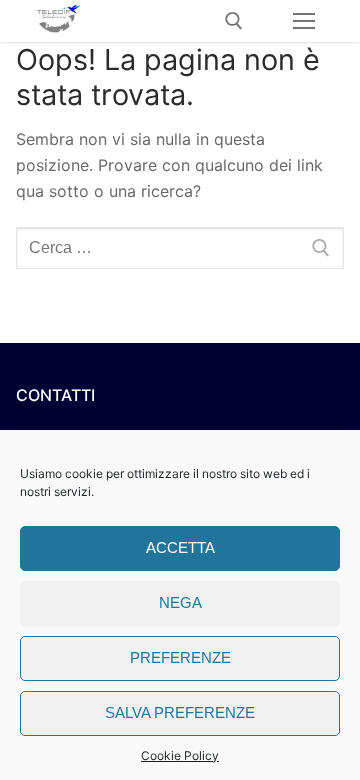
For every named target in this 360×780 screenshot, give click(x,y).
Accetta (180, 547)
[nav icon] (304, 21)
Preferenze (180, 657)
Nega (180, 602)
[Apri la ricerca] (234, 21)
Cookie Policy (180, 755)
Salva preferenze (180, 712)
